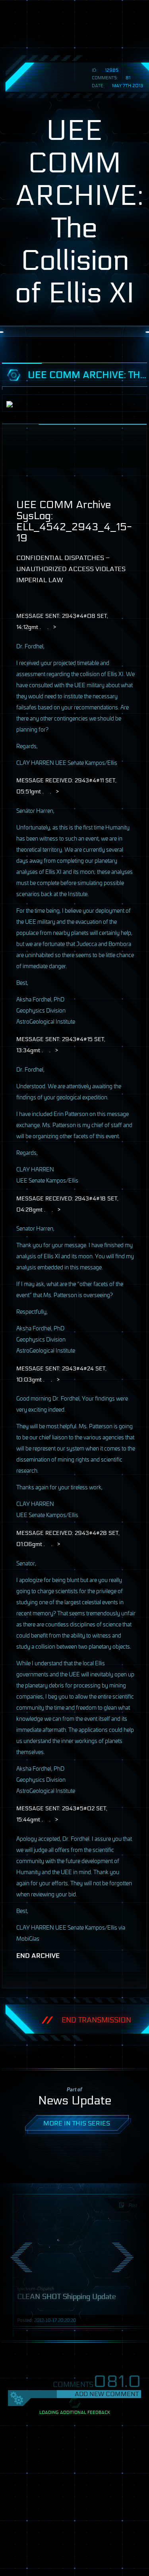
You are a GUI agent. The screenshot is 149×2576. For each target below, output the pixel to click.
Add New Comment (107, 2394)
